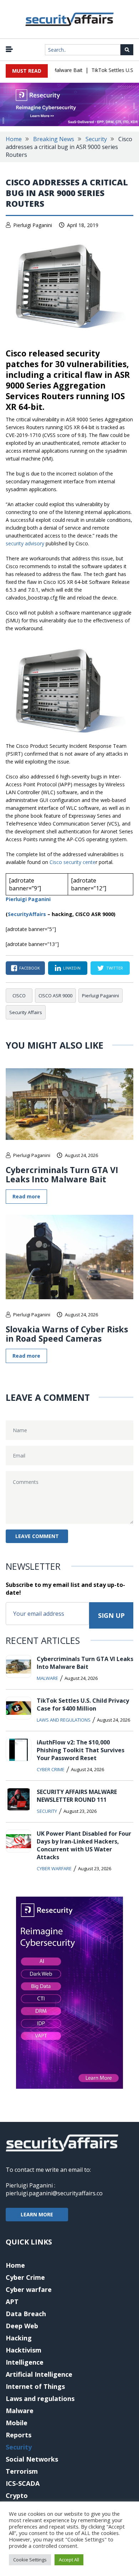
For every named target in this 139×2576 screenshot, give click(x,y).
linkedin (72, 968)
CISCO (19, 996)
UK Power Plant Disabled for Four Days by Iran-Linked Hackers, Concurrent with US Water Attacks (84, 1845)
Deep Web (22, 2326)
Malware (47, 1678)
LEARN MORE (37, 2214)
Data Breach (26, 2314)
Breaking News (54, 139)
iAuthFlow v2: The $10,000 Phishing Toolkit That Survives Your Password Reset (81, 1750)
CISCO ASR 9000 (55, 996)
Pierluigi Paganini (33, 225)
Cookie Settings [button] (30, 2560)
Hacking (19, 2338)
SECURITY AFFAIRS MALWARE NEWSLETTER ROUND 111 (77, 1796)
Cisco (56, 862)
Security (96, 139)
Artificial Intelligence (39, 2374)
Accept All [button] (69, 2560)
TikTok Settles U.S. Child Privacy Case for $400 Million (83, 1705)
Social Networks (32, 2459)
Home (14, 139)
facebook (30, 968)
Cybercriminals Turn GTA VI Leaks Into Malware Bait (62, 1174)
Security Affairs (26, 1012)
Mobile (17, 2423)
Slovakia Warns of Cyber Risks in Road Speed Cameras (67, 1334)
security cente (79, 862)
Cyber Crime (51, 1769)
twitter (115, 968)
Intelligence (25, 2362)
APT (12, 2302)
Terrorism (22, 2471)
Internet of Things (35, 2386)
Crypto (17, 2495)
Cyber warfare (54, 1868)
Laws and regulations (64, 1720)
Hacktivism (24, 2350)
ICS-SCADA (23, 2483)
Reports (19, 2435)
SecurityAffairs (27, 914)
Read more (26, 1196)
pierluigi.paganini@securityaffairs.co (54, 2193)
